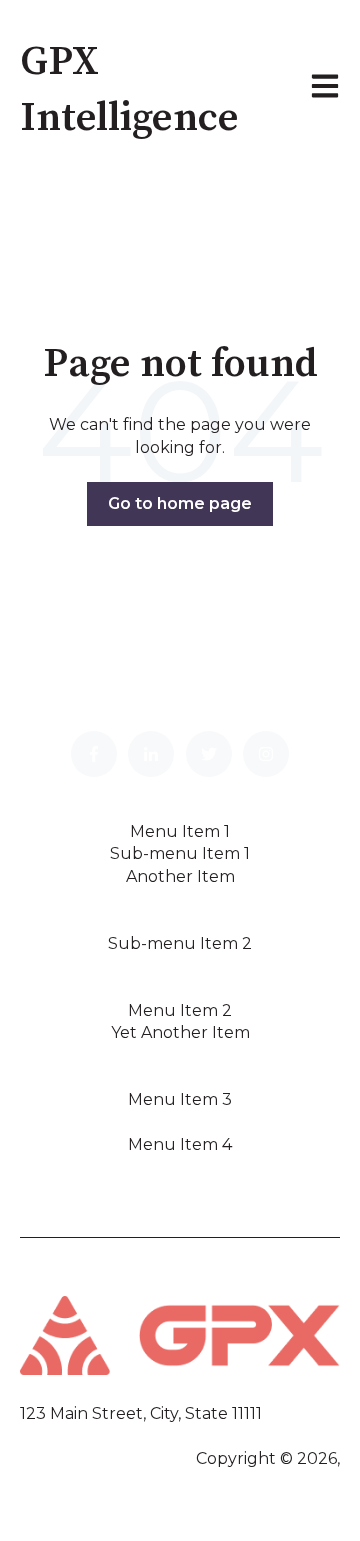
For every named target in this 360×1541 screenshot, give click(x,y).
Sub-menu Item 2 (180, 943)
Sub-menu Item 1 (180, 853)
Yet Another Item (180, 1032)
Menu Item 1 (180, 831)
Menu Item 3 (180, 1099)
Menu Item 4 (180, 1144)
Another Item (180, 876)
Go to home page (180, 503)
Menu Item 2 (180, 1010)
